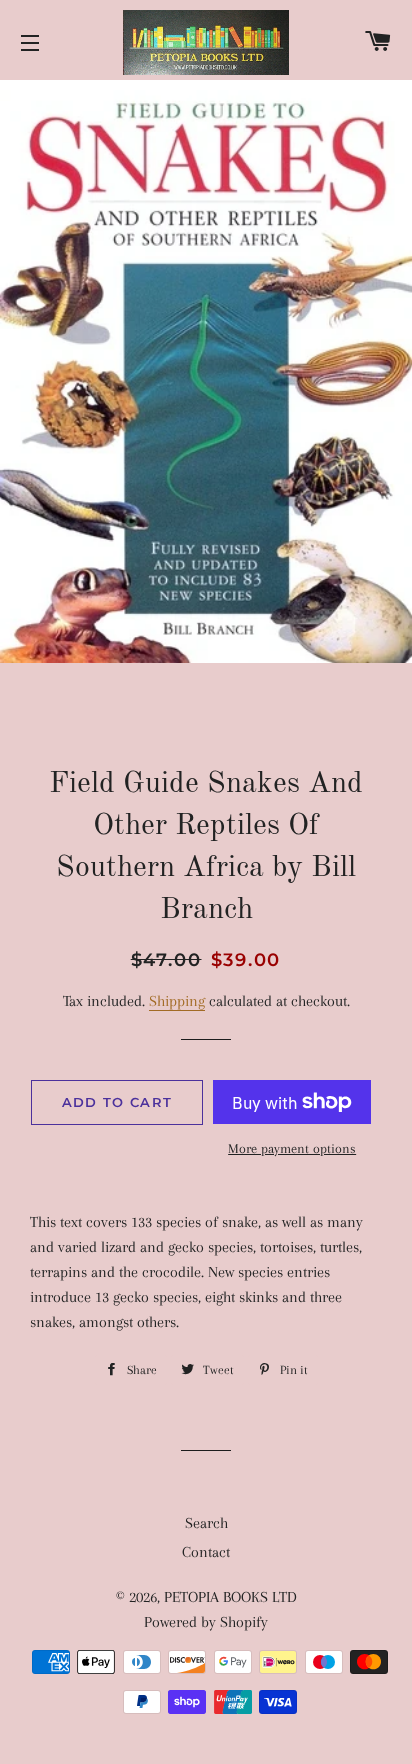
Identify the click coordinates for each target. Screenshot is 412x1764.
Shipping (177, 1001)
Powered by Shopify (206, 1622)
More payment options (292, 1148)
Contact (206, 1552)
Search (206, 1523)
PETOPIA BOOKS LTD (230, 1597)
